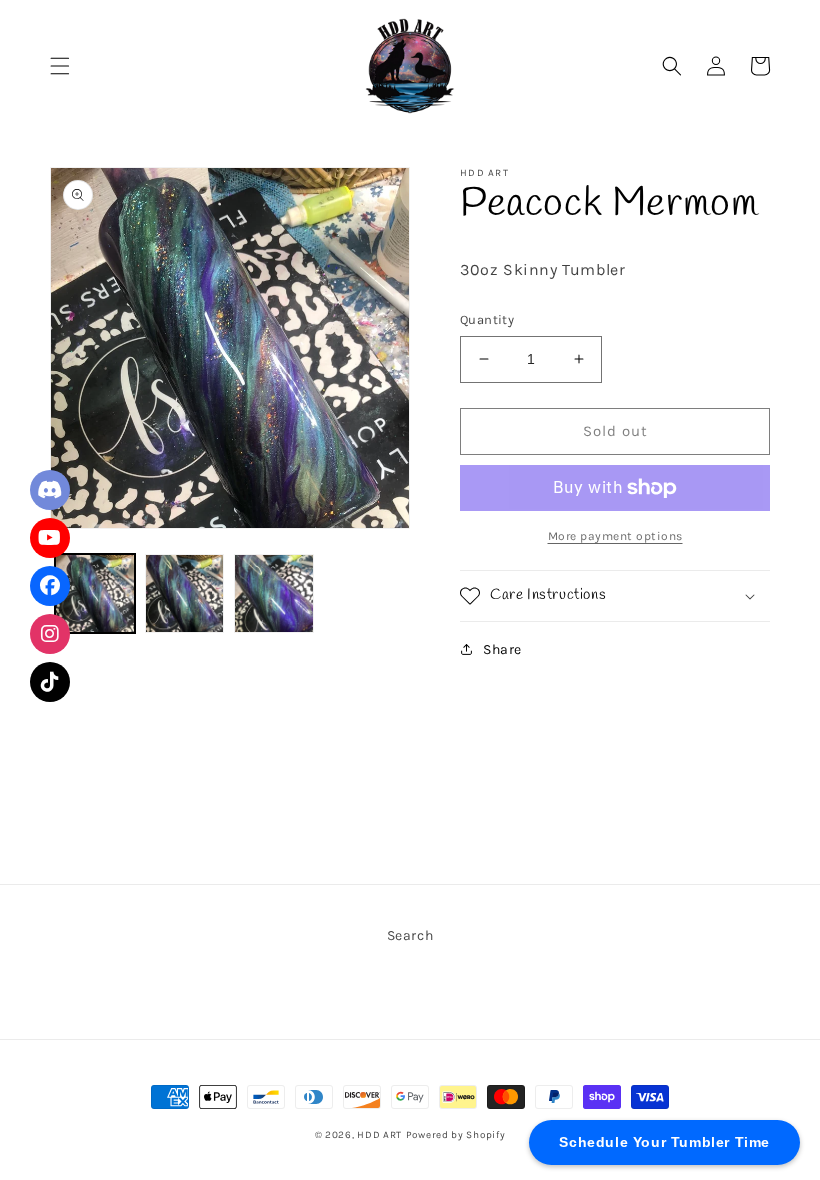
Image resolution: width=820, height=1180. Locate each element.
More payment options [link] (615, 536)
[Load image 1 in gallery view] (95, 594)
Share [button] (502, 649)
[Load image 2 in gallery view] (185, 594)
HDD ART (379, 1135)
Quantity (487, 319)
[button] (60, 66)
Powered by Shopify (456, 1135)
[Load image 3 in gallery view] (274, 594)
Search (410, 935)
